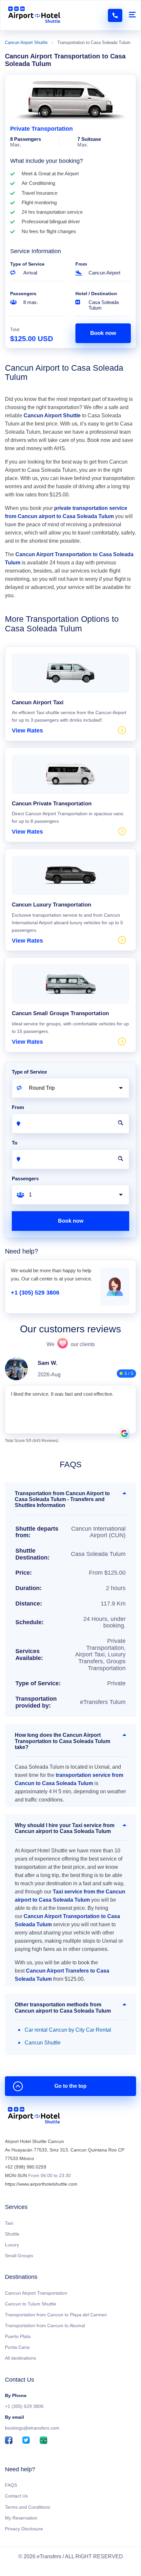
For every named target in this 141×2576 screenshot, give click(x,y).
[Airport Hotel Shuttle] (34, 15)
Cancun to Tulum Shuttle (30, 2304)
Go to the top (70, 2086)
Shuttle (12, 2234)
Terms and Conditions (28, 2507)
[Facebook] (9, 2441)
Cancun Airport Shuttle (26, 43)
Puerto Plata (18, 2336)
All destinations (20, 2358)
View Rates (27, 731)
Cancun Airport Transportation (36, 2293)
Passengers (23, 294)
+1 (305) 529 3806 (35, 1293)
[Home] (34, 2117)
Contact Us (16, 2496)
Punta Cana (17, 2347)
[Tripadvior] (43, 2441)
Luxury (12, 2245)
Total (15, 329)
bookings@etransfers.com (32, 2428)
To (15, 1143)
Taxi (9, 2223)
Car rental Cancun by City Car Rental (68, 2030)
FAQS (11, 2485)
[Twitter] (26, 2441)
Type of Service (27, 264)
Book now (103, 333)
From (81, 264)
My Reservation (21, 2518)
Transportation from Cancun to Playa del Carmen (56, 2315)
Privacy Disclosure (24, 2529)
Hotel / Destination (96, 294)
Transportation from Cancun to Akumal (45, 2325)
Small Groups (19, 2256)
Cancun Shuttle (43, 2043)
